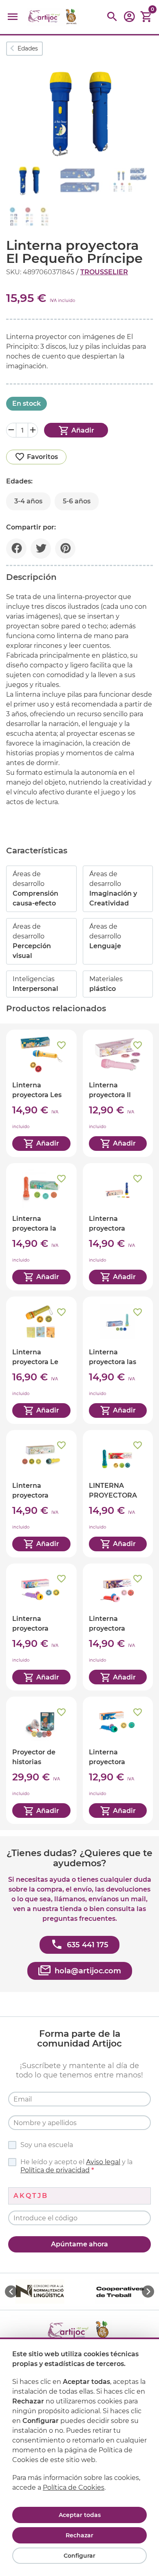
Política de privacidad (55, 2170)
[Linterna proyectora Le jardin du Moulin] (41, 1360)
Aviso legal (103, 2162)
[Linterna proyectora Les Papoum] (41, 1093)
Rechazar (79, 2535)
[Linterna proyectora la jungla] (41, 1227)
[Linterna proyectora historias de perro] (118, 1627)
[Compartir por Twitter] (41, 549)
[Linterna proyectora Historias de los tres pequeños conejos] (41, 1494)
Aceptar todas (80, 2515)
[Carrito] (146, 17)
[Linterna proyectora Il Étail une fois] (118, 1093)
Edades (28, 48)
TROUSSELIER (104, 272)
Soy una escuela (47, 2145)
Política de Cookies (74, 2487)
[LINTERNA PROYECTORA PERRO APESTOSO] (118, 1494)
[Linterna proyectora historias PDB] (118, 1227)
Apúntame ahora (79, 2244)
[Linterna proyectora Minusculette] (118, 1760)
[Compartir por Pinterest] (65, 549)
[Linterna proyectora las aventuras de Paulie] (118, 1360)
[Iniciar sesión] (129, 19)
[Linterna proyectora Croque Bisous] (41, 1627)
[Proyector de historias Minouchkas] (41, 1760)
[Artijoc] (53, 17)
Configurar (79, 2556)
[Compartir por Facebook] (16, 549)
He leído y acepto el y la (76, 2166)
